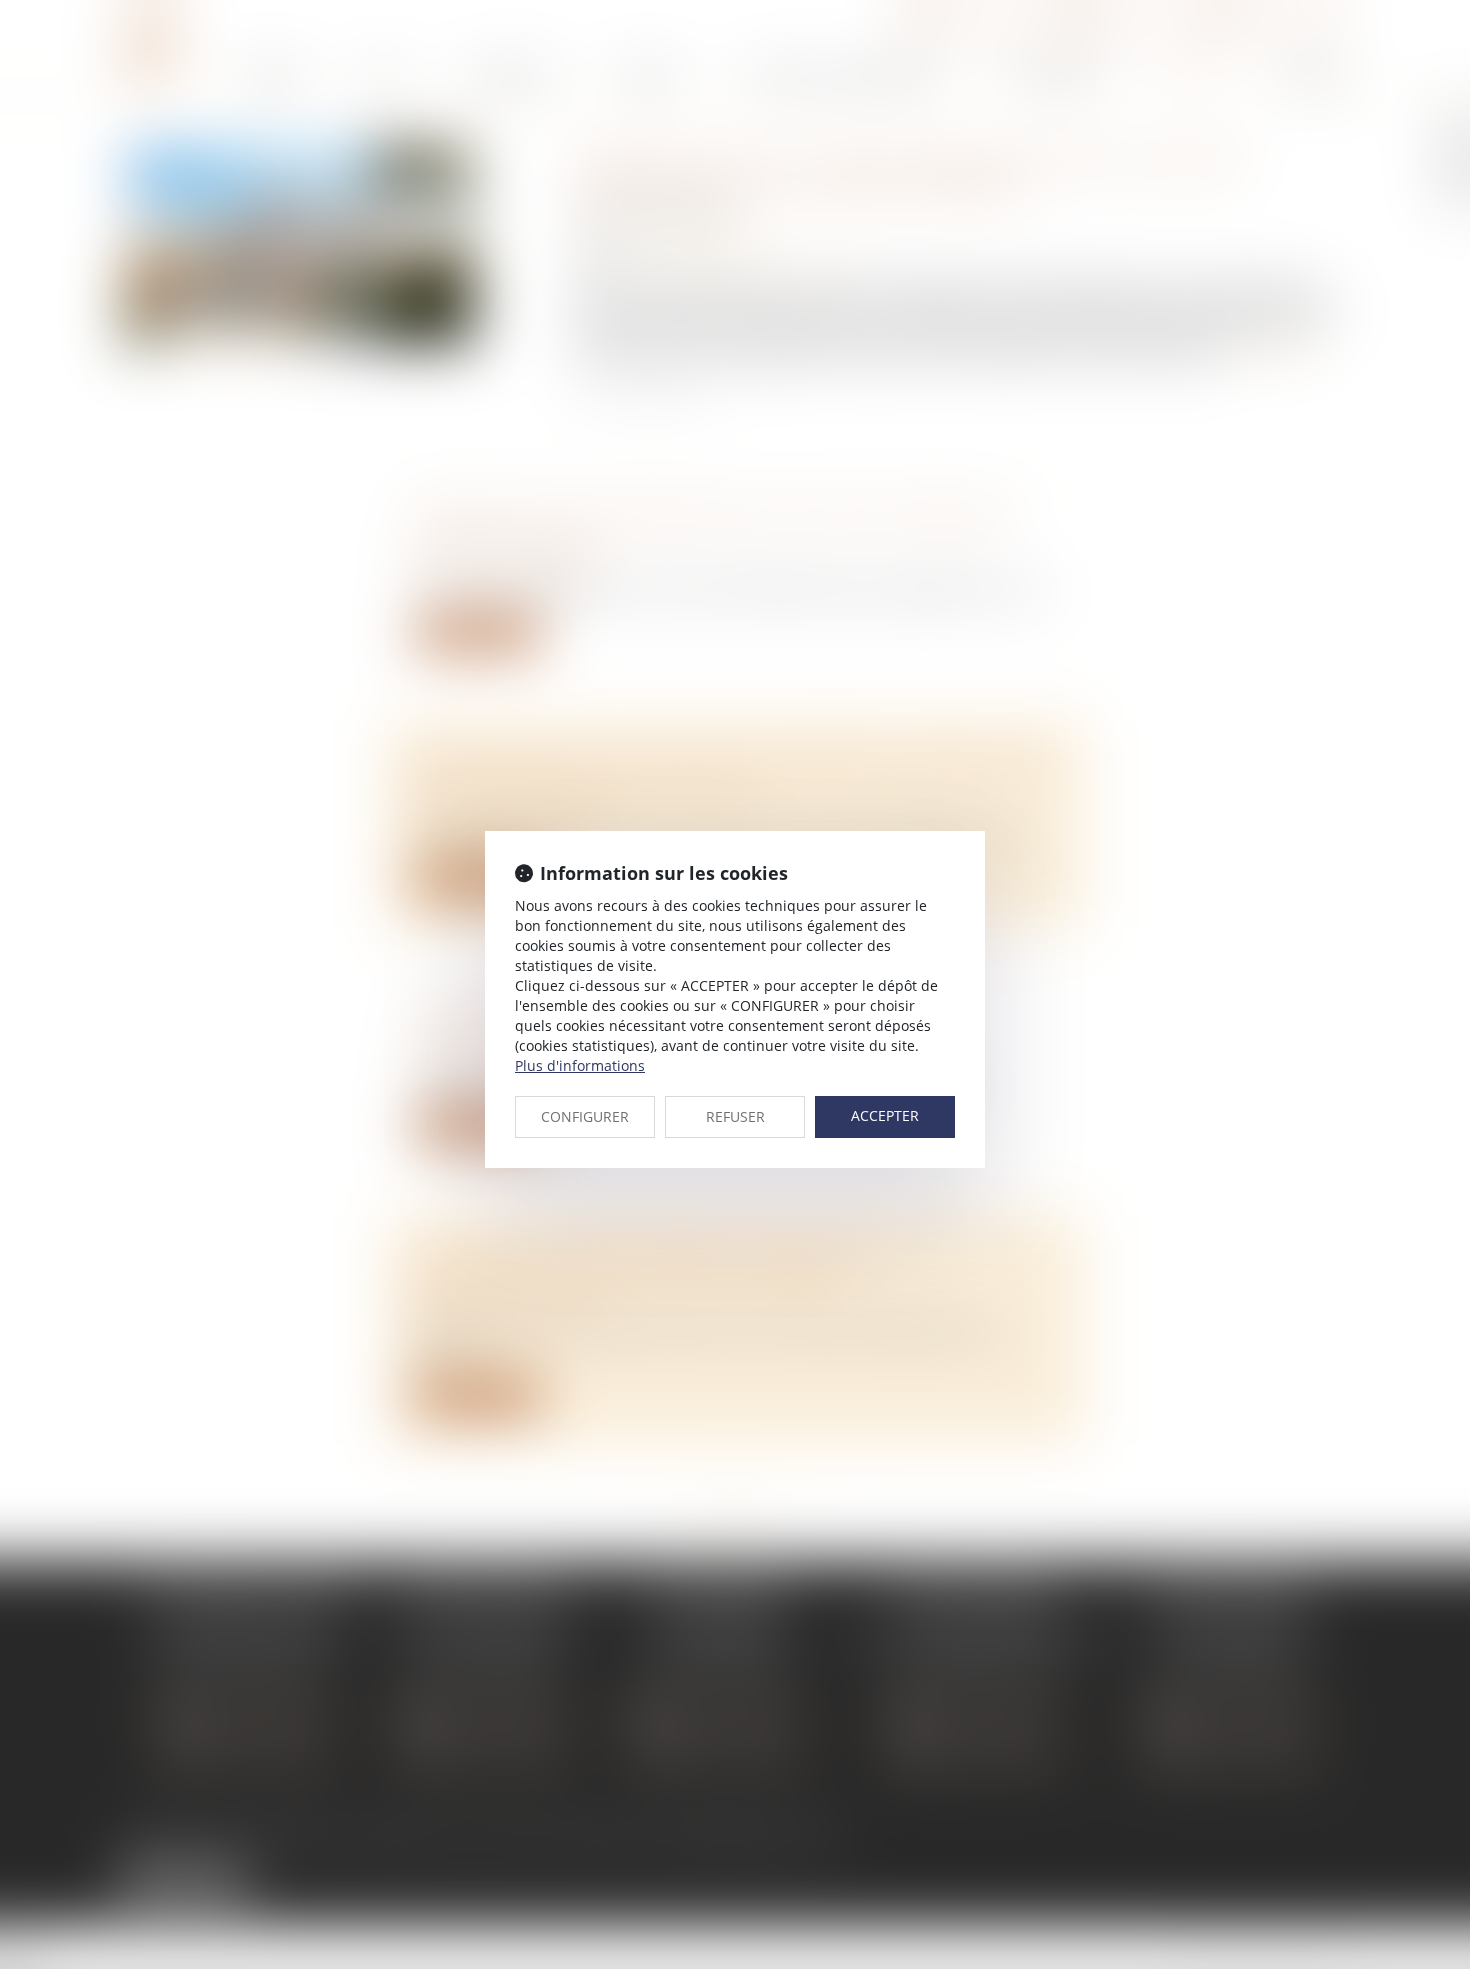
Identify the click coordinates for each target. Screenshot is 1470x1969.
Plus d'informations (580, 1065)
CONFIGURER (585, 1116)
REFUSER (735, 1116)
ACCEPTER (885, 1115)
